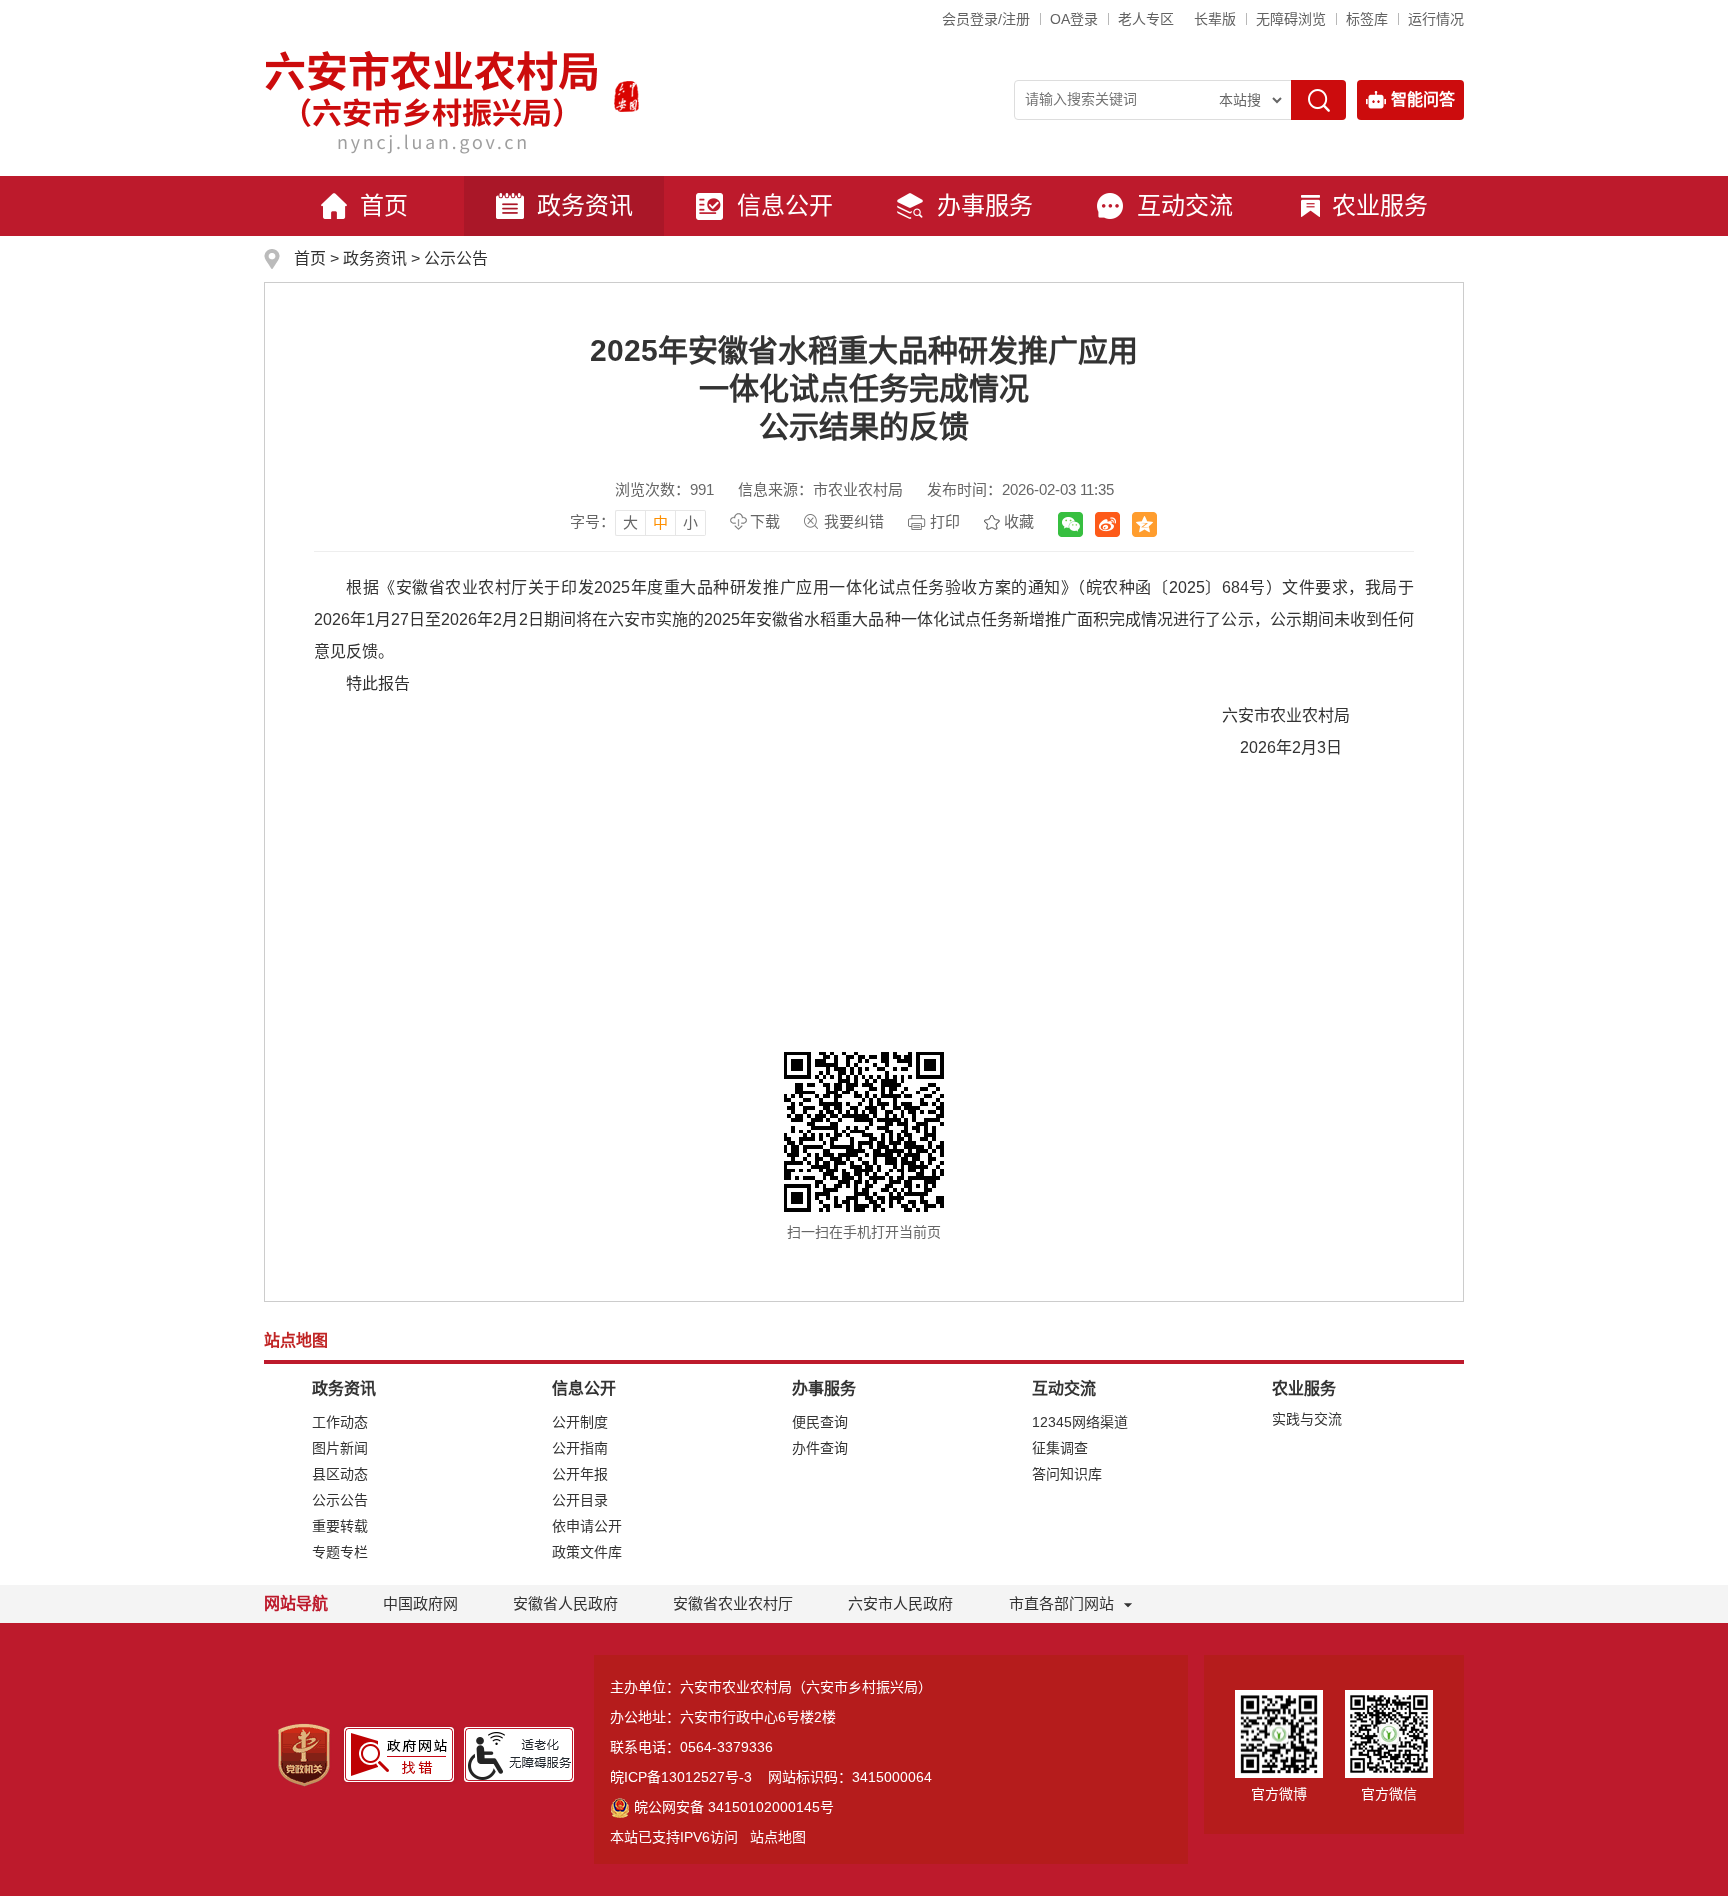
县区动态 (340, 1474)
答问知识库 (1067, 1474)
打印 (945, 521)
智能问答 (1423, 99)
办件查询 (820, 1448)
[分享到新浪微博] (1107, 524)
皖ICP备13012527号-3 (681, 1777)
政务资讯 (585, 205)
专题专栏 (340, 1552)
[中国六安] (626, 96)
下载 (765, 521)
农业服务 (1380, 205)
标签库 (1367, 19)
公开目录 (580, 1500)
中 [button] (660, 522)
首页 (384, 205)
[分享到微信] (1070, 524)
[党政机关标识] (304, 1755)
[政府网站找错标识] (399, 1754)
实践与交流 (1307, 1419)
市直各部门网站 (1061, 1603)
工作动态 (340, 1422)
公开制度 (580, 1422)
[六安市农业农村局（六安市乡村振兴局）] (432, 96)
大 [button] (630, 522)
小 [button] (690, 522)
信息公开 (785, 205)
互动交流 (1185, 205)
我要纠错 (854, 521)
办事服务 (985, 205)
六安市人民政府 (900, 1603)
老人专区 (1146, 19)
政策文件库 (587, 1552)
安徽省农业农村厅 (733, 1603)
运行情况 (1436, 19)
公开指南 (580, 1448)
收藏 (1019, 521)
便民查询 (820, 1422)
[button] (1215, 19)
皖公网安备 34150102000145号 (734, 1807)
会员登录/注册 (986, 19)
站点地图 (778, 1837)
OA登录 (1074, 19)
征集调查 (1060, 1448)
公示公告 (456, 258)
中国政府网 (420, 1603)
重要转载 (340, 1526)
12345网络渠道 (1080, 1422)
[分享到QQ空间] (1144, 524)
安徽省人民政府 (565, 1603)
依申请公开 (587, 1526)
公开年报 (580, 1474)
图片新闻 (340, 1448)
